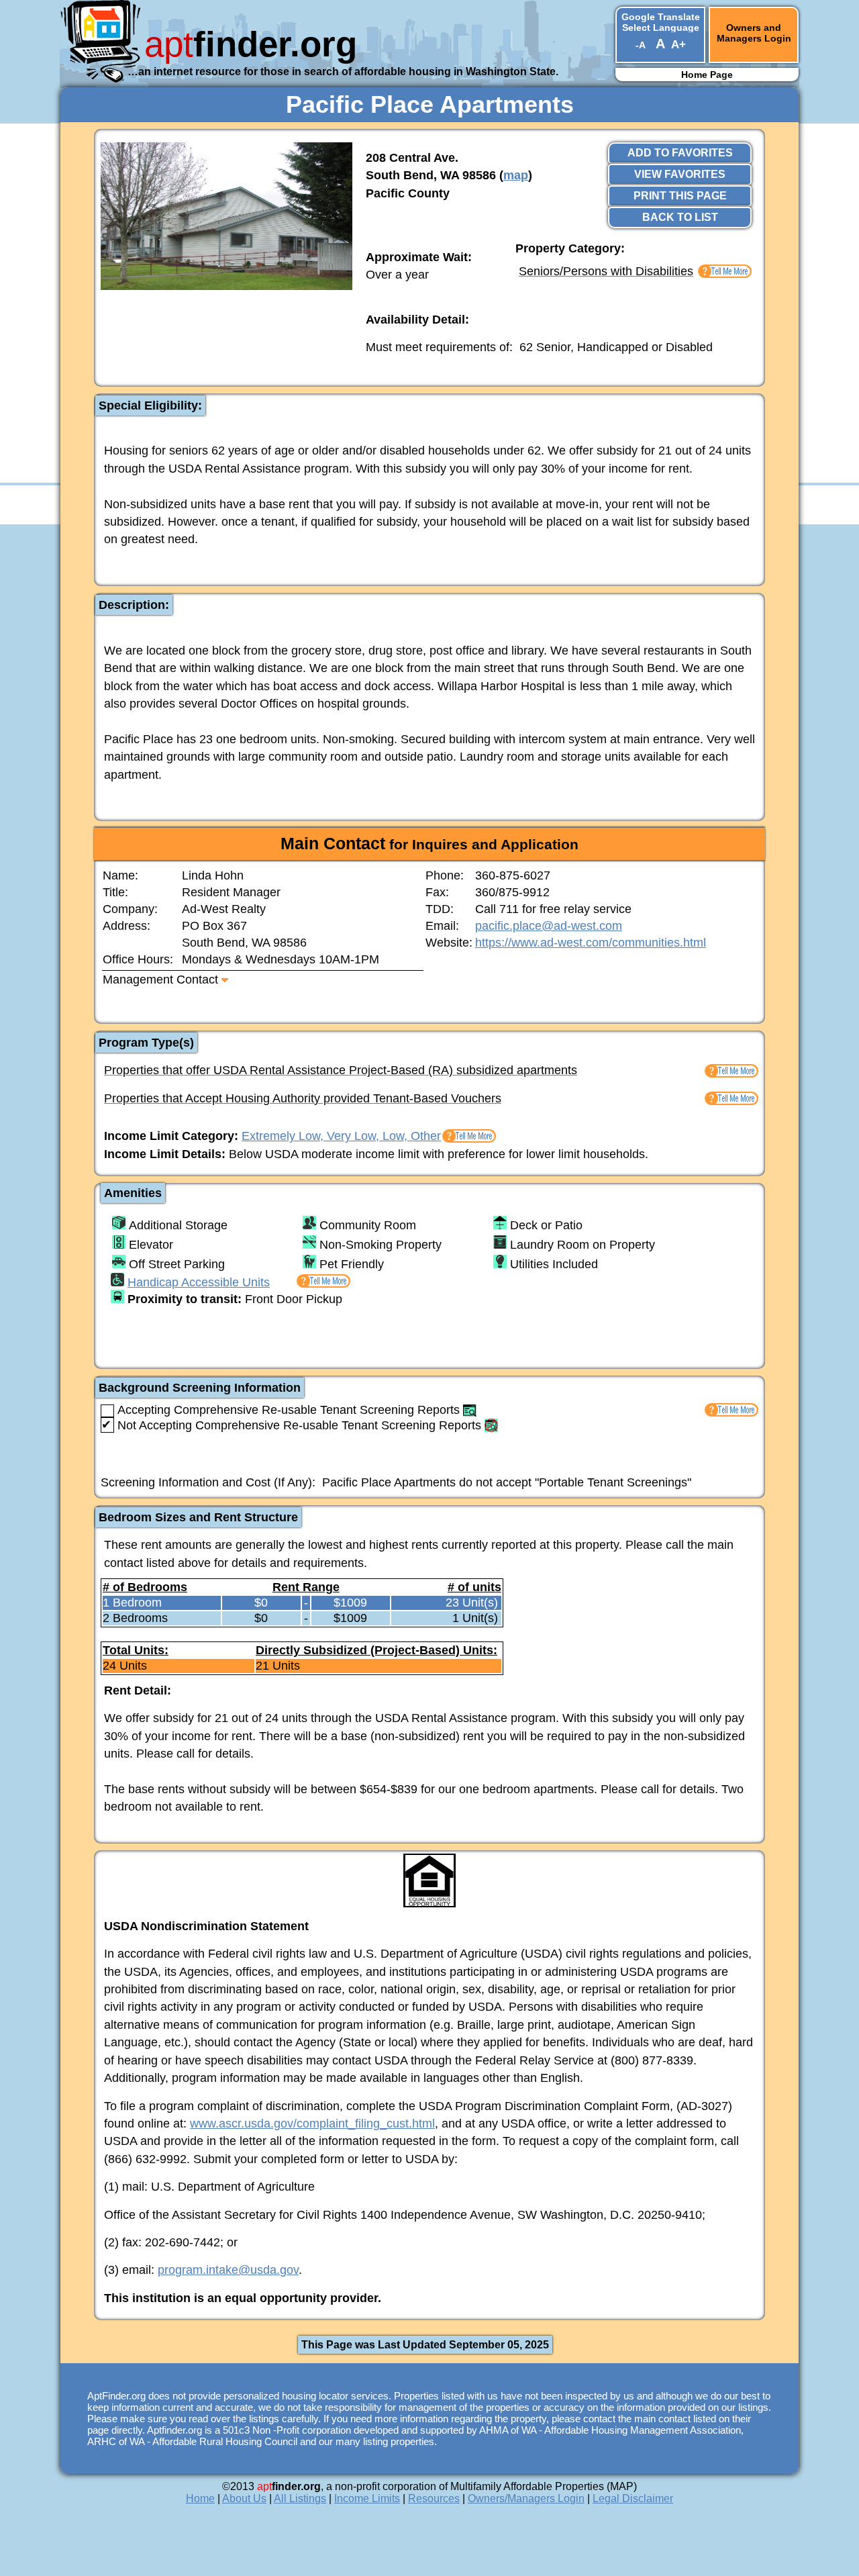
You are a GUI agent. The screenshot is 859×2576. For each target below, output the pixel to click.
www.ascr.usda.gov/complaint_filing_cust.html (312, 2124)
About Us (244, 2498)
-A (640, 45)
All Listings (300, 2498)
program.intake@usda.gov (228, 2270)
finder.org (251, 44)
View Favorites (680, 174)
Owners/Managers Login (526, 2498)
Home (200, 2498)
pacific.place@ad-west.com (549, 926)
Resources (434, 2498)
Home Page (707, 75)
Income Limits (367, 2498)
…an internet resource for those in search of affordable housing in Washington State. (343, 71)
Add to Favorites (680, 153)
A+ (678, 45)
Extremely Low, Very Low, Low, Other (341, 1136)
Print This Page (680, 196)
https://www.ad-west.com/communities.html (591, 943)
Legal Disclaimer (633, 2498)
